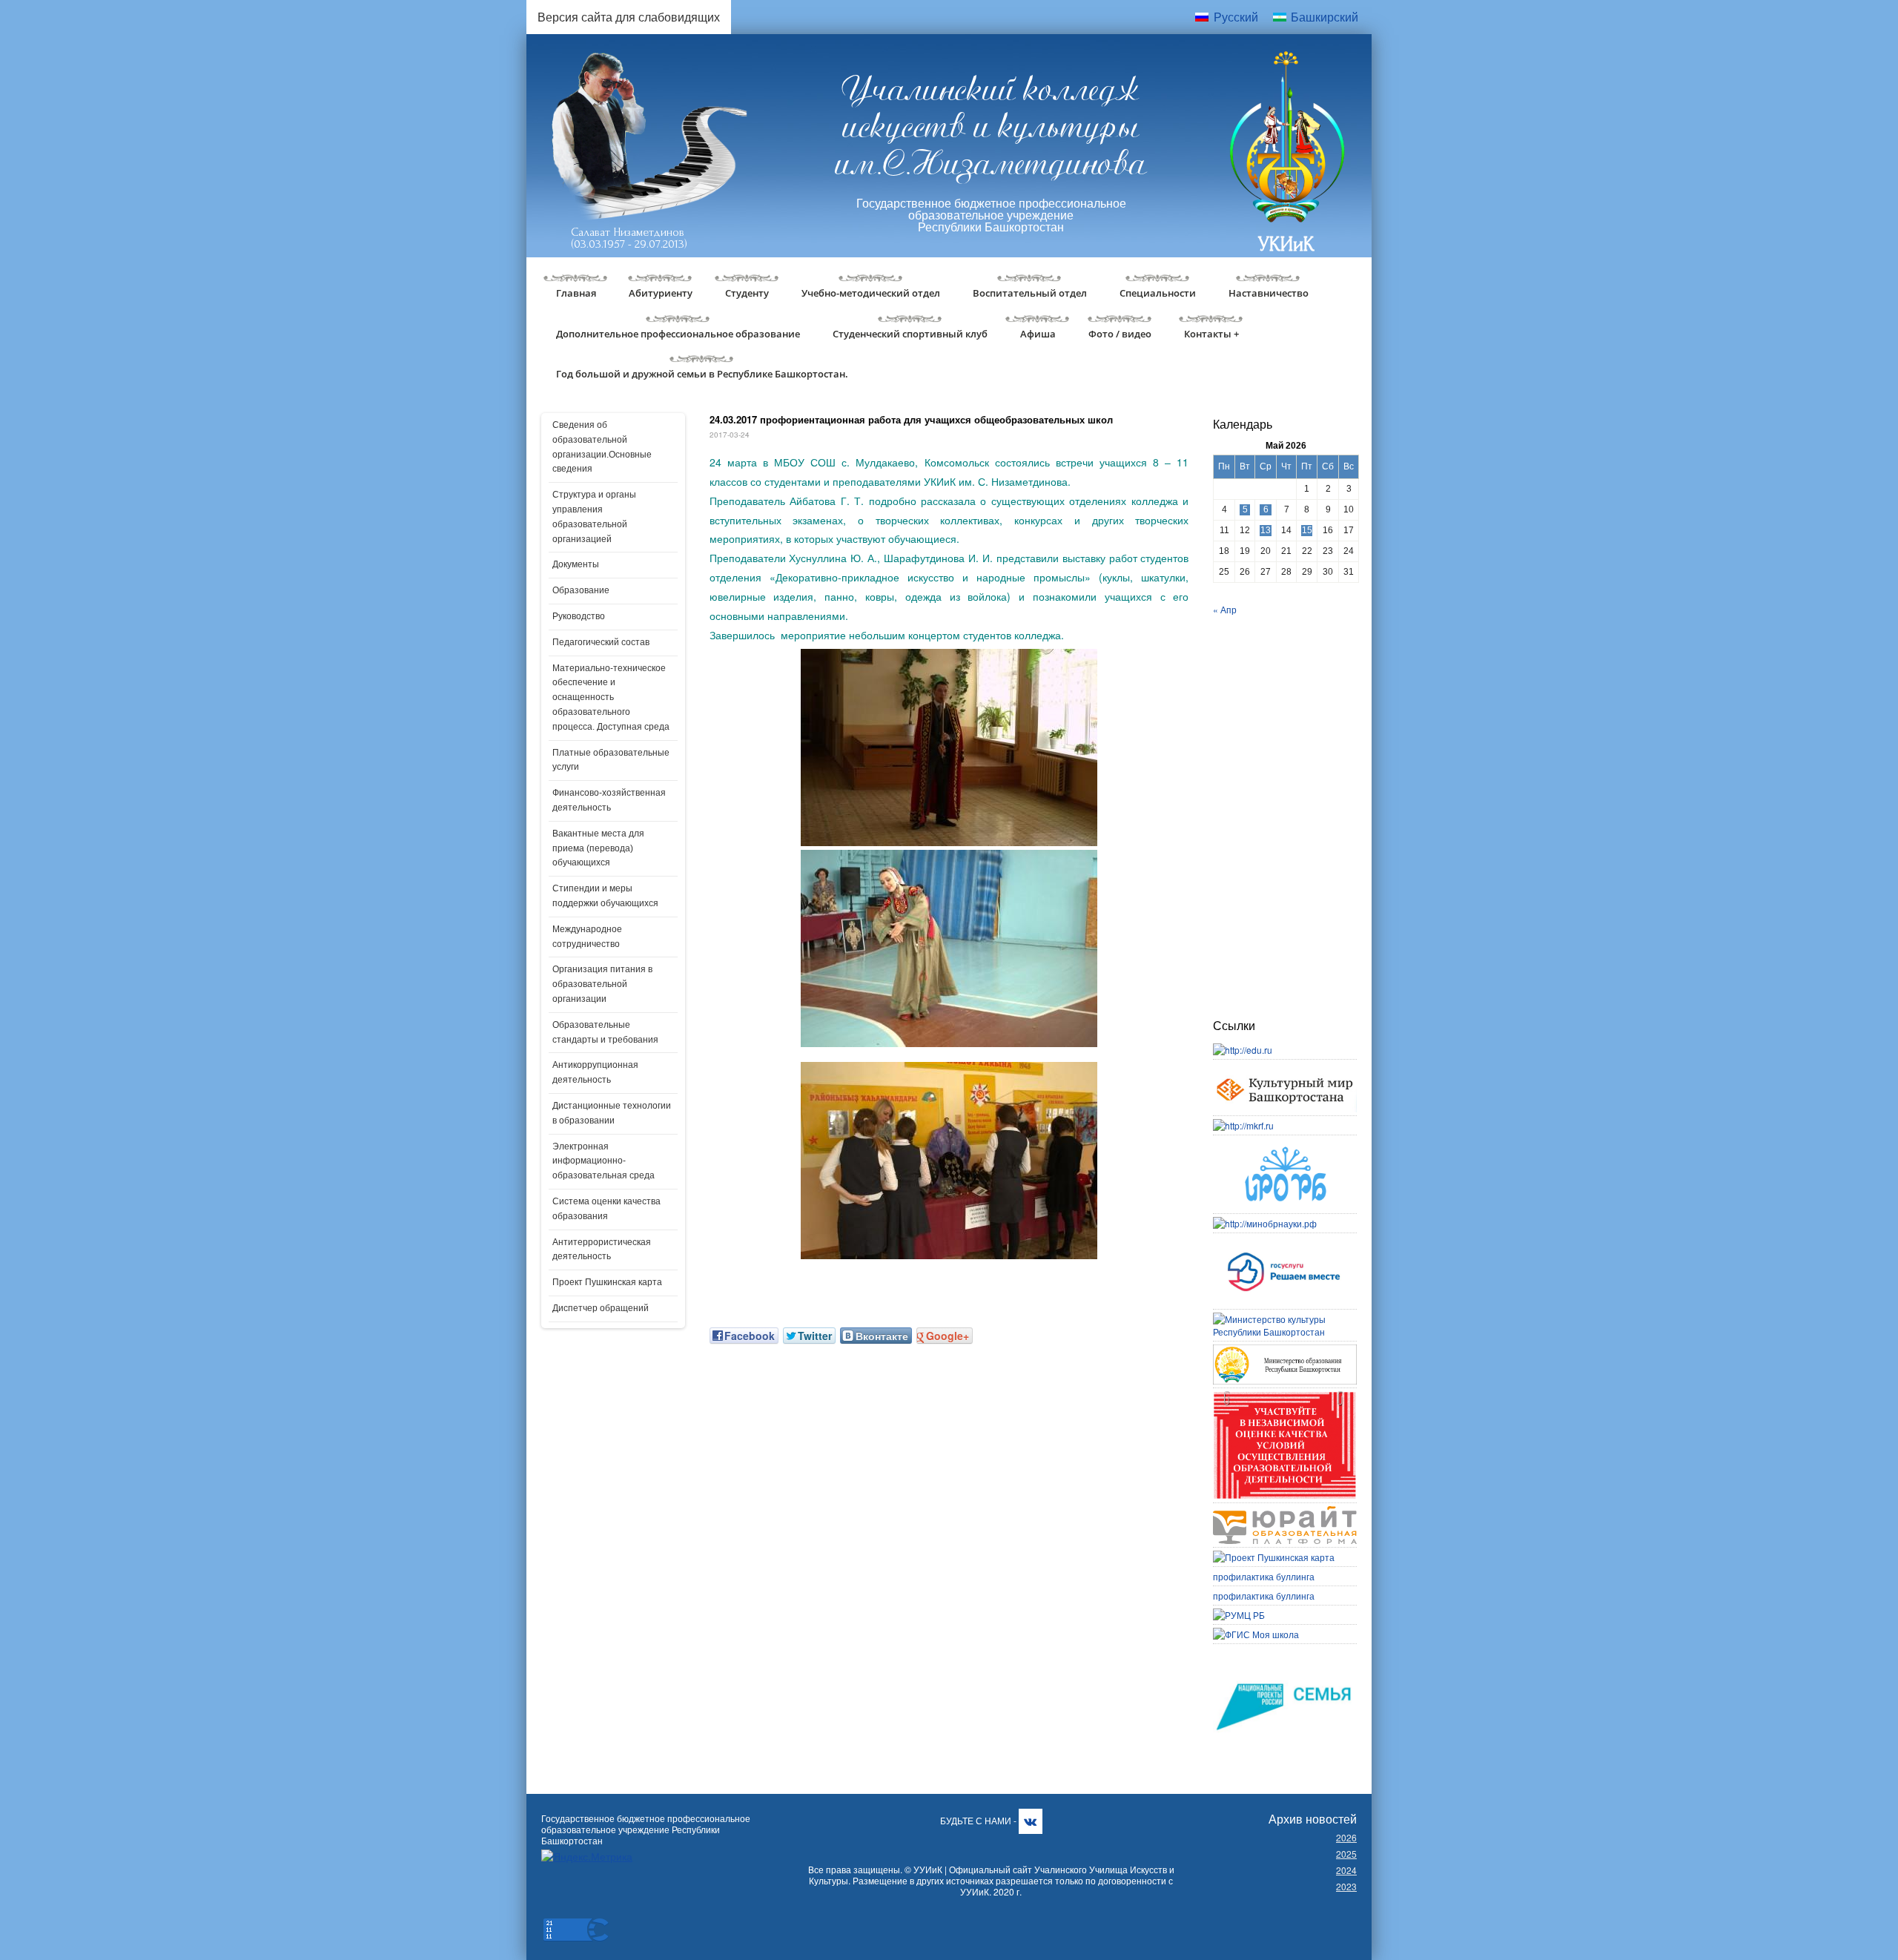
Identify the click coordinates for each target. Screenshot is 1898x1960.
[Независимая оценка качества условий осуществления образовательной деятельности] (1285, 1398)
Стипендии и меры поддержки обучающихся (605, 896)
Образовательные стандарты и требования (605, 1032)
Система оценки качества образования (606, 1209)
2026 (1346, 1837)
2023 (1346, 1886)
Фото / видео (1120, 334)
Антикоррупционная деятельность (595, 1072)
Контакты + (1211, 334)
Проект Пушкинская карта (607, 1282)
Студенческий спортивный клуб (910, 334)
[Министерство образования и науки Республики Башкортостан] (1285, 1351)
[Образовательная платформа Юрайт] (1285, 1512)
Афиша (1038, 334)
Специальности (1158, 293)
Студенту (747, 293)
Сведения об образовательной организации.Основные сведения (602, 447)
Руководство (579, 616)
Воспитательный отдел (1030, 293)
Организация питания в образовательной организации (602, 984)
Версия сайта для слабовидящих (629, 17)
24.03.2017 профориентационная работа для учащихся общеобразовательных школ (911, 419)
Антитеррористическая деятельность (602, 1250)
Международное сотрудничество (587, 937)
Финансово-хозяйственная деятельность (609, 800)
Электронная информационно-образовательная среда (604, 1161)
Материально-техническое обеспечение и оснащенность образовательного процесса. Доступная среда (611, 697)
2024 (1346, 1870)
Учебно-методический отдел (871, 293)
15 (1307, 530)
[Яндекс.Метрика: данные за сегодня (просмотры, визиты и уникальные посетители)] (587, 1857)
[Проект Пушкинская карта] (1274, 1557)
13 (1266, 530)
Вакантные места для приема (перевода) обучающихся (598, 848)
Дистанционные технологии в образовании (612, 1113)
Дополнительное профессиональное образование (678, 334)
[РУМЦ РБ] (1239, 1615)
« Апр (1225, 609)
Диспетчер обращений (601, 1308)
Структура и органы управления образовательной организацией (594, 517)
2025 (1346, 1854)
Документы (576, 564)
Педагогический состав (601, 642)
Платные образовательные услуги (611, 760)
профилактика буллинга (1264, 1576)
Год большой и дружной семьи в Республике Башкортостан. (702, 374)
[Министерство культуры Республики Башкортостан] (1285, 1319)
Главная (576, 293)
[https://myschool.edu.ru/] (1256, 1634)
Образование (581, 590)
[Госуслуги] (1285, 1243)
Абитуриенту (661, 293)
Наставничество (1269, 293)
